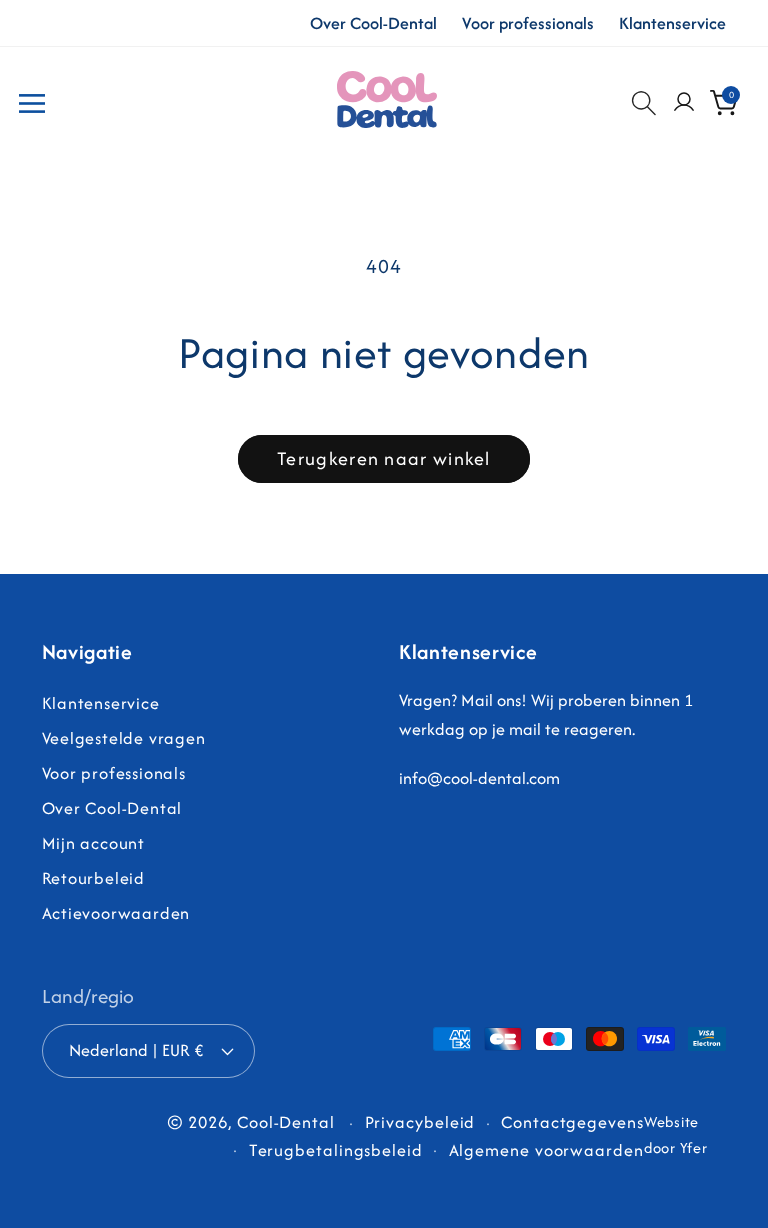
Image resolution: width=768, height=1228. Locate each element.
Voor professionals (528, 23)
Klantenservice (672, 23)
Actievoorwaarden (116, 913)
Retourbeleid (93, 878)
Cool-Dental (286, 1122)
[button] (31, 103)
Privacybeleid (420, 1122)
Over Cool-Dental (373, 23)
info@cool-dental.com (479, 778)
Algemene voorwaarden (546, 1150)
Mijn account (93, 843)
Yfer (694, 1147)
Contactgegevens (572, 1122)
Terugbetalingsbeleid (336, 1150)
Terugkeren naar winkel (384, 458)
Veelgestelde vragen (124, 738)
